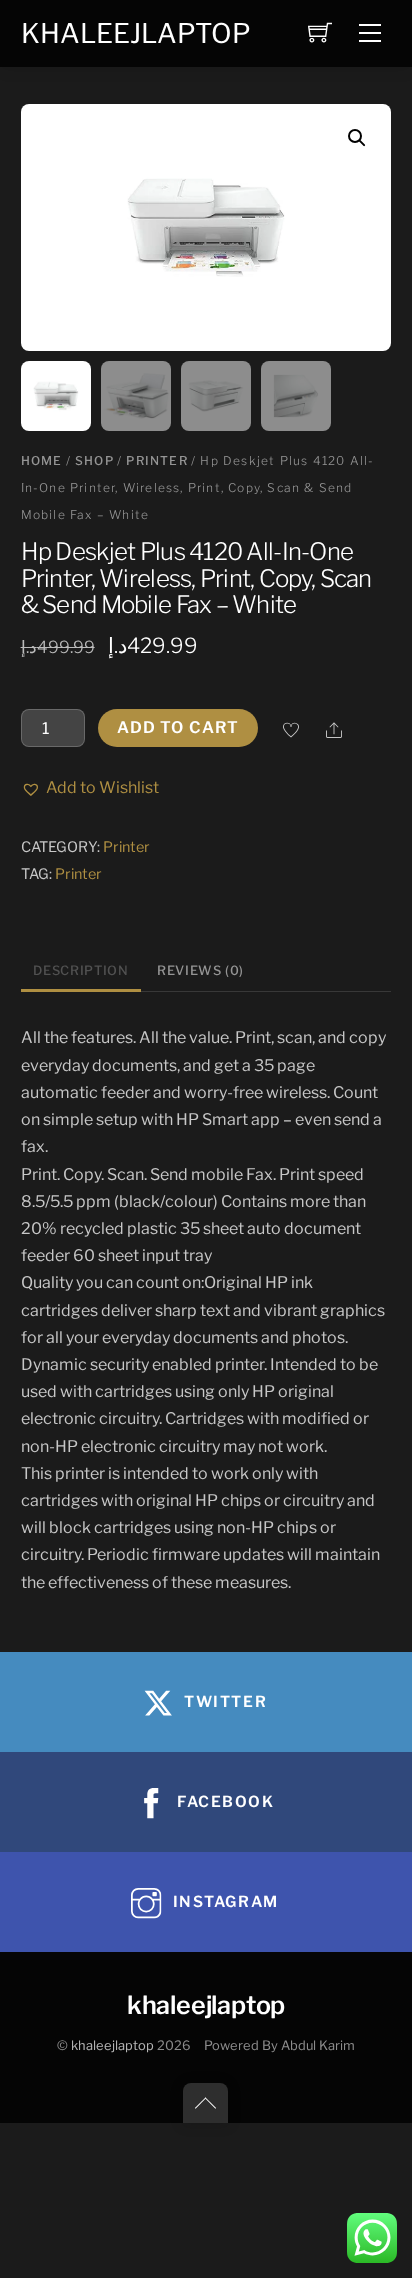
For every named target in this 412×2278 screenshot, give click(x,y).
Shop (94, 460)
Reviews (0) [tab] (200, 970)
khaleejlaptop (112, 2045)
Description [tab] (80, 970)
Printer (156, 460)
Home (42, 460)
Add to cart (178, 727)
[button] (357, 138)
